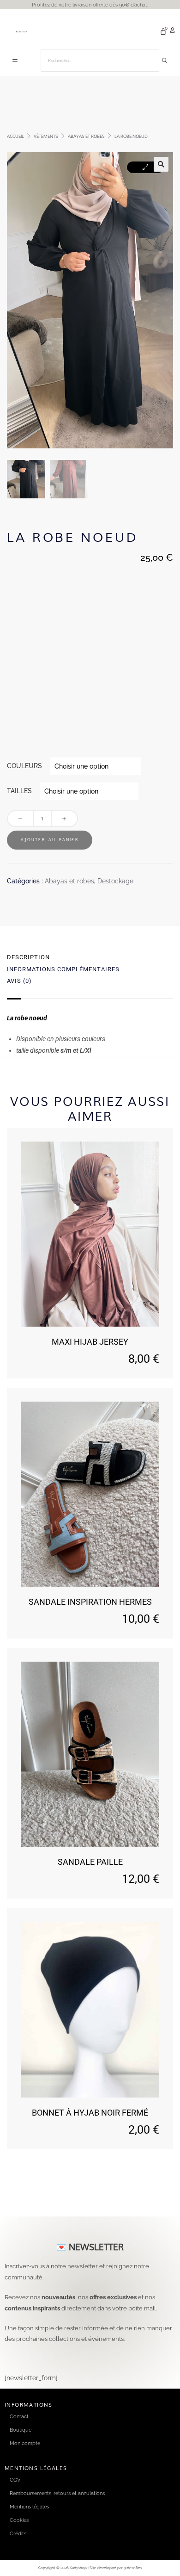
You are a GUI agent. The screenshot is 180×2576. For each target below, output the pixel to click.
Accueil (15, 136)
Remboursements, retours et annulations (57, 2493)
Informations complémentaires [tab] (63, 969)
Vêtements (46, 136)
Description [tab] (28, 957)
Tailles (19, 791)
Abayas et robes (86, 136)
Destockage (115, 881)
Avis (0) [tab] (19, 981)
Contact (19, 2416)
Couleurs (24, 766)
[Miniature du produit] (145, 167)
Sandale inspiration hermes (90, 1602)
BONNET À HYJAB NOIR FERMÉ (90, 2113)
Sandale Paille (90, 1862)
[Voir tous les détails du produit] (90, 1234)
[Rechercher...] (165, 61)
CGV (15, 2480)
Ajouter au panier (50, 840)
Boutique (21, 2430)
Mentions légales (29, 2507)
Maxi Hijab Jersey (90, 1342)
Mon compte (25, 2443)
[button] (15, 61)
